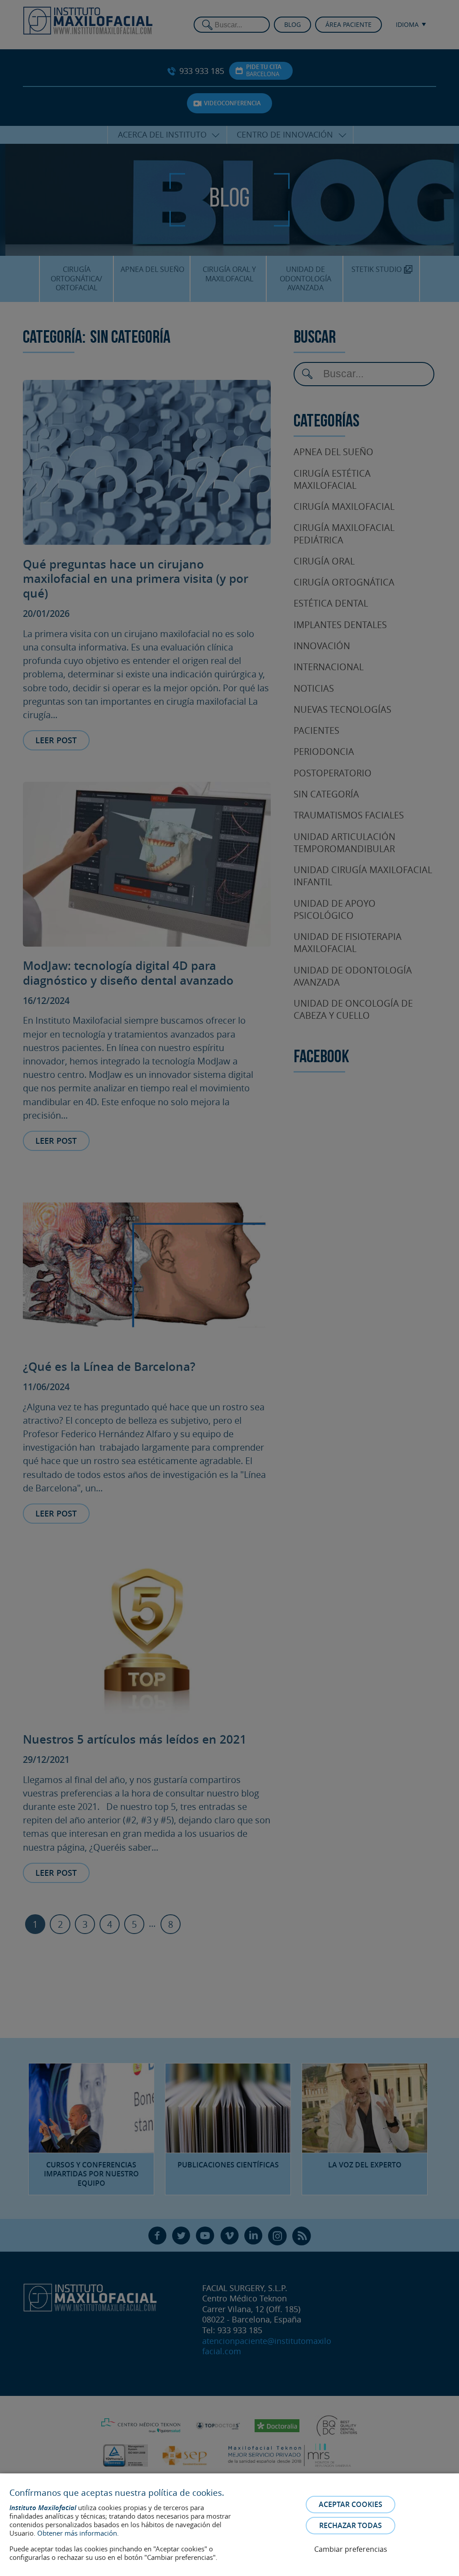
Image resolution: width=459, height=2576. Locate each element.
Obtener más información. (78, 2533)
